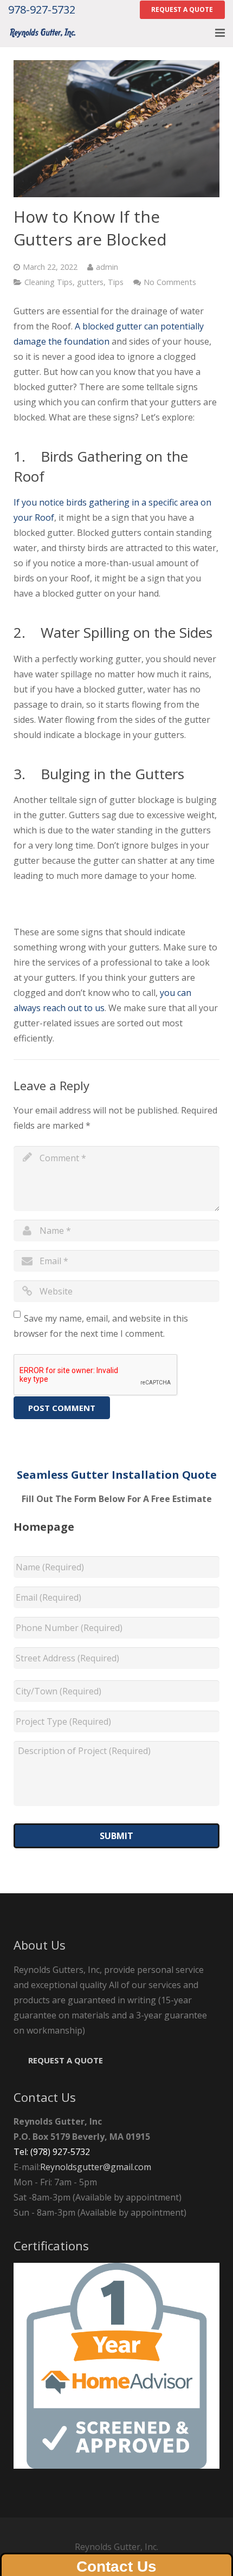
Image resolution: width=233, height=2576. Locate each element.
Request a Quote (66, 2060)
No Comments (170, 282)
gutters (90, 282)
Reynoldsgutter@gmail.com (96, 2167)
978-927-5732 (42, 9)
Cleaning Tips (48, 282)
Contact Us (116, 2567)
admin (107, 267)
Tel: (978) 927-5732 (52, 2152)
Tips (116, 282)
